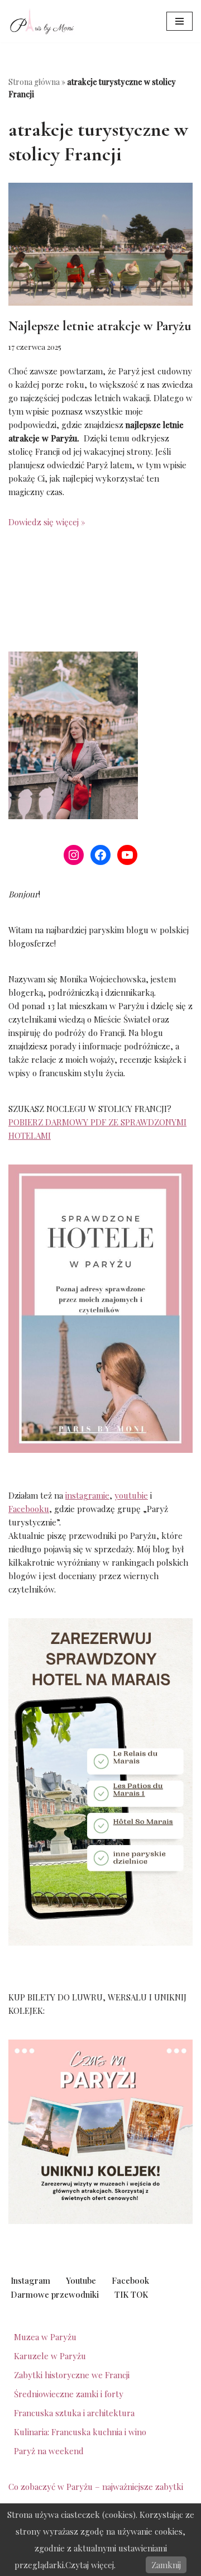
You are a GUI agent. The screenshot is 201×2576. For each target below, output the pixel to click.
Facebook (130, 2280)
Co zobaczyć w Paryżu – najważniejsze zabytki (96, 2487)
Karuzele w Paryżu (50, 2356)
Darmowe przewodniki (55, 2294)
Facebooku (29, 1509)
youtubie (131, 1495)
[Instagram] (74, 855)
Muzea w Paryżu (45, 2337)
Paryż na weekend (49, 2451)
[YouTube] (127, 855)
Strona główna (34, 82)
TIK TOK (131, 2294)
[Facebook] (100, 855)
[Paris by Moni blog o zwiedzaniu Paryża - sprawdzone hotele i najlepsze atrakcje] (42, 21)
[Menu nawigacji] (180, 21)
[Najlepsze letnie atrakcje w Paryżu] (100, 244)
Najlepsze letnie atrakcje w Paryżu (100, 326)
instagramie (87, 1495)
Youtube (81, 2280)
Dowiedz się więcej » (47, 522)
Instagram (30, 2280)
